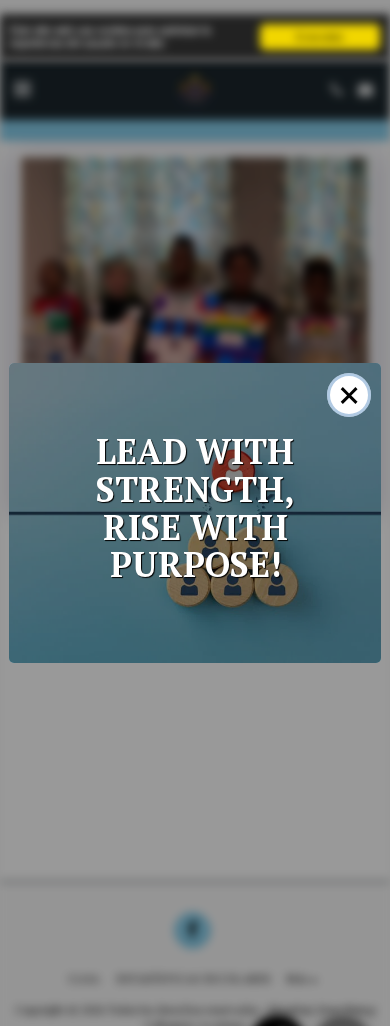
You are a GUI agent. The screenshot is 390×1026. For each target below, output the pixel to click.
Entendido (320, 36)
